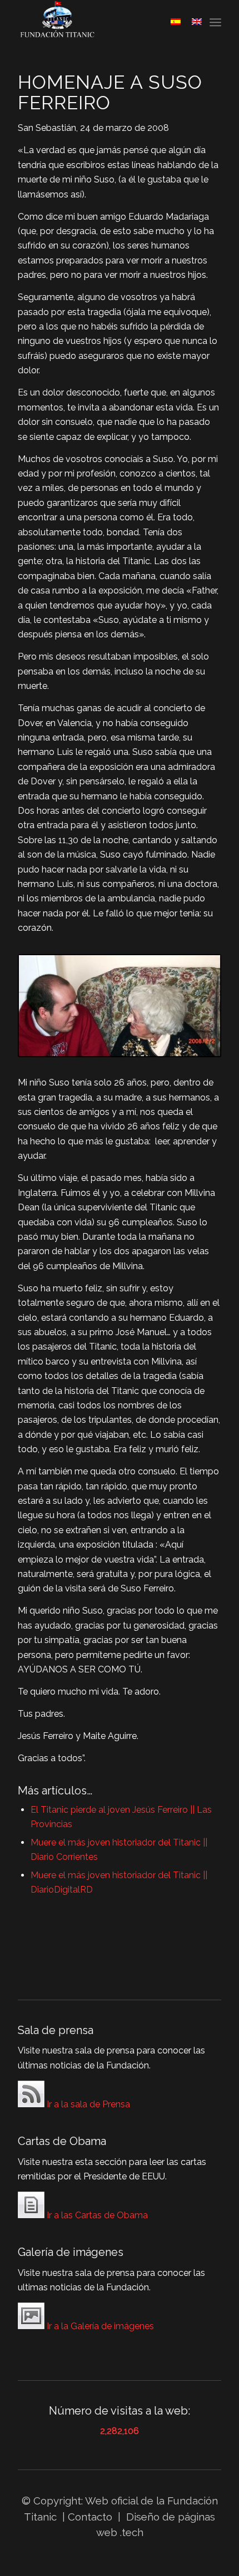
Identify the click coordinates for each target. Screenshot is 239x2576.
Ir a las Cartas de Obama (96, 2215)
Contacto (91, 2517)
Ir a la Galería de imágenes (99, 2326)
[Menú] (215, 22)
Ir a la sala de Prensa (87, 2104)
